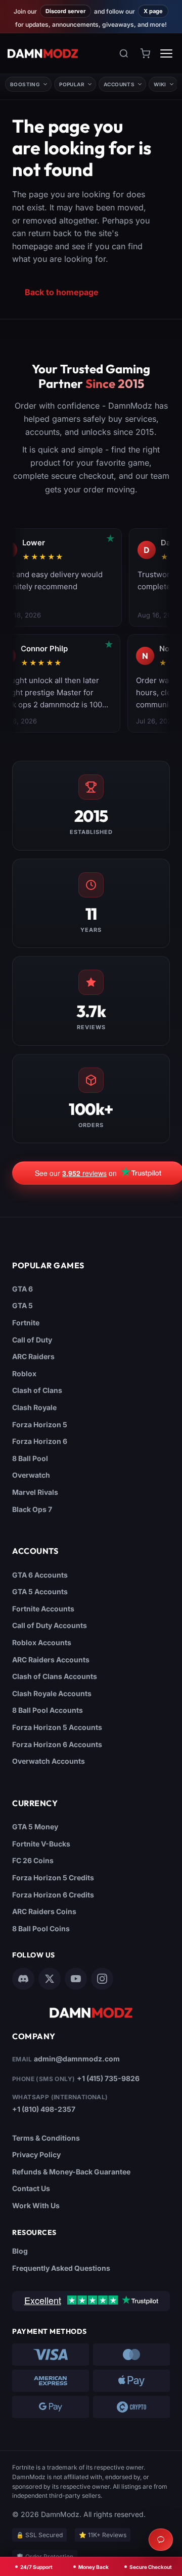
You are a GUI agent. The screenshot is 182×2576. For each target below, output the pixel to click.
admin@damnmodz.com (77, 2059)
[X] (50, 1979)
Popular (72, 84)
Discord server (65, 11)
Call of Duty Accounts (50, 1625)
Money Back (94, 2567)
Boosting (25, 84)
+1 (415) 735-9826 (108, 2078)
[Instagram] (102, 1979)
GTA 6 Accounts (40, 1575)
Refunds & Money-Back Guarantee (71, 2172)
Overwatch (31, 1475)
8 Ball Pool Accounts (48, 1710)
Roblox (24, 1374)
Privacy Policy (36, 2154)
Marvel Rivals (35, 1492)
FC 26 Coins (33, 1860)
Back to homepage (62, 292)
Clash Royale (34, 1407)
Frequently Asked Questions (61, 2268)
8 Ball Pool (30, 1458)
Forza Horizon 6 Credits (53, 1895)
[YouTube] (76, 1979)
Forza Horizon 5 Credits (53, 1878)
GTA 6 (22, 1289)
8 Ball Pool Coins (41, 1928)
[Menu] (166, 53)
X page (153, 11)
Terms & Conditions (46, 2138)
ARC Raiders (33, 1356)
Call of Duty (32, 1340)
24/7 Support (36, 2567)
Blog (20, 2251)
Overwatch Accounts (49, 1761)
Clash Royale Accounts (52, 1693)
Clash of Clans (37, 1390)
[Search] (124, 53)
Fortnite (26, 1323)
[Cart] (145, 53)
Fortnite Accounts (43, 1609)
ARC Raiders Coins (44, 1911)
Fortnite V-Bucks (41, 1844)
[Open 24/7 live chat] (161, 2540)
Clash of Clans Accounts (55, 1676)
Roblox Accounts (42, 1642)
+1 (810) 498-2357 (44, 2109)
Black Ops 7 (32, 1509)
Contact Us (31, 2188)
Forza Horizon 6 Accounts (57, 1744)
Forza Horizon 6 (40, 1441)
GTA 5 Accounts (40, 1591)
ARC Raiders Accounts (51, 1660)
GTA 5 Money (35, 1827)
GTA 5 (22, 1305)
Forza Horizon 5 (40, 1424)
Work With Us (36, 2205)
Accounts (119, 84)
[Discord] (23, 1979)
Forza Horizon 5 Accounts (57, 1727)
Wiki (160, 84)
